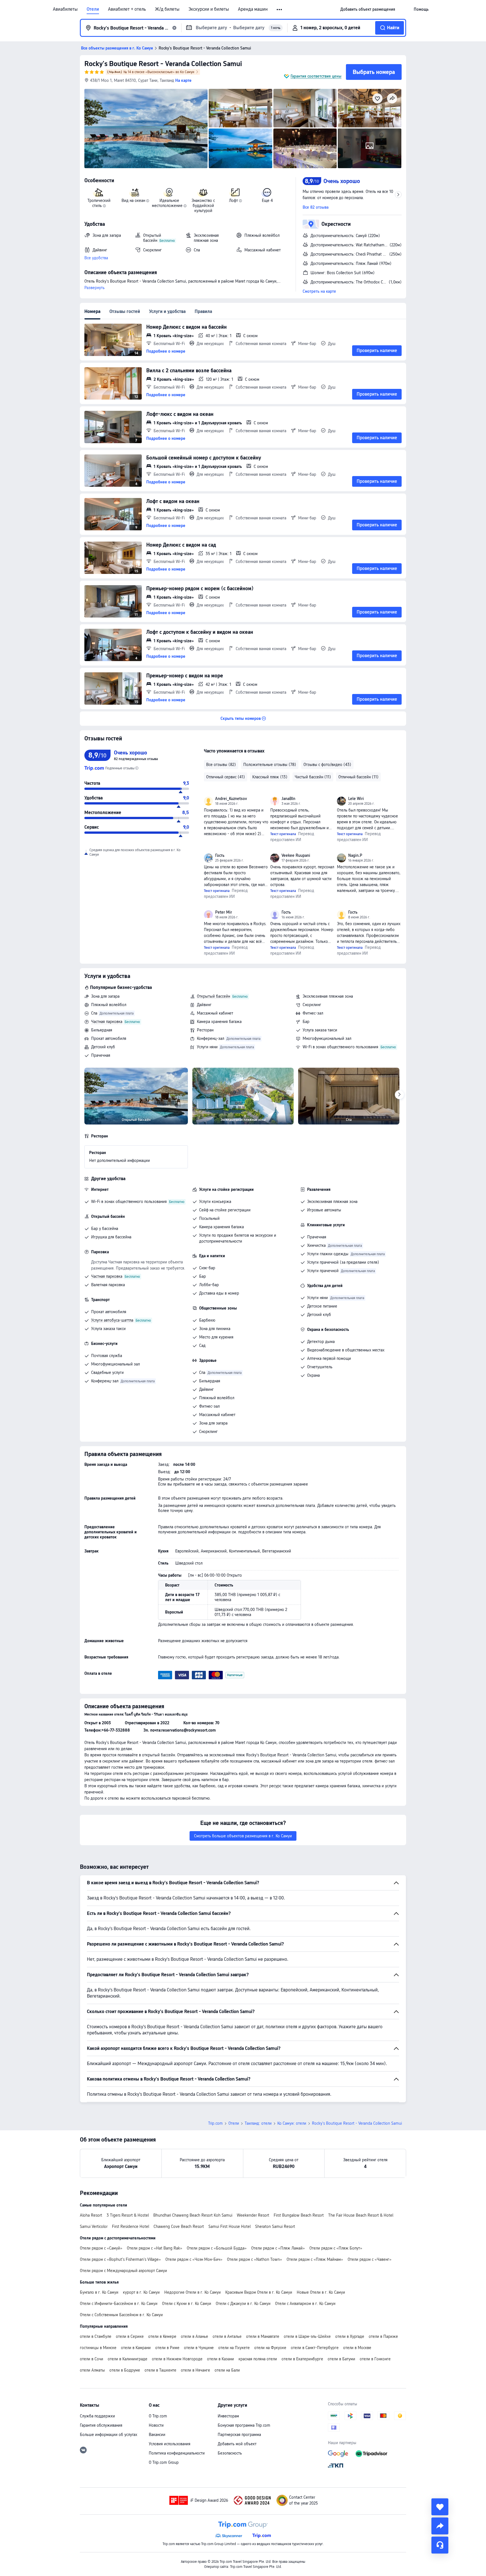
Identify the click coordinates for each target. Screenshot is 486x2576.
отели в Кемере (162, 2336)
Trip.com (215, 2123)
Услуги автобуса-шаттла (112, 1320)
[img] (146, 129)
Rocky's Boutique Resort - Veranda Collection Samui (163, 64)
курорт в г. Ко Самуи (141, 2292)
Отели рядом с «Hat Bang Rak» (155, 2248)
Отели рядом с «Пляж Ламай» (278, 2248)
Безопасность (230, 2453)
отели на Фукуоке (270, 2348)
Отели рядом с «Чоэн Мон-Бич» (194, 2259)
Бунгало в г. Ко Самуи (99, 2292)
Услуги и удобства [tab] (167, 311)
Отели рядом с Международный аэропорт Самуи (123, 2271)
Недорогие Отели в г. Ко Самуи (193, 2292)
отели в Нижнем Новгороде (177, 2359)
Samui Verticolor (94, 2226)
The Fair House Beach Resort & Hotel (361, 2215)
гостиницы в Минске (98, 2348)
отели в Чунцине (199, 2348)
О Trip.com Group (164, 2462)
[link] (368, 9)
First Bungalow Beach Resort (299, 2215)
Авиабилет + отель (127, 9)
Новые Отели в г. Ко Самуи (321, 2292)
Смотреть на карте (319, 291)
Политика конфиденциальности (177, 2453)
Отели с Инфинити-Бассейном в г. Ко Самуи (119, 2304)
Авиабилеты (65, 9)
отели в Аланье (194, 2336)
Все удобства (96, 258)
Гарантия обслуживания (101, 2425)
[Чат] (440, 2545)
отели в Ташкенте (160, 2370)
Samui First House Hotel (229, 2226)
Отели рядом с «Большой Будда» (217, 2248)
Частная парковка (107, 1022)
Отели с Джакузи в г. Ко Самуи (243, 2304)
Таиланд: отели (258, 2123)
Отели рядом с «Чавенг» (370, 2259)
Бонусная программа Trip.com (244, 2425)
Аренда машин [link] (253, 9)
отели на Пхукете (234, 2348)
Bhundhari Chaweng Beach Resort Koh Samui (193, 2215)
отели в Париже (383, 2336)
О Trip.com (158, 2416)
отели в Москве (357, 2348)
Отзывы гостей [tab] (125, 311)
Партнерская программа (239, 2435)
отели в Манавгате (263, 2336)
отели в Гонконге (375, 2359)
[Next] (399, 1095)
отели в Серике (130, 2336)
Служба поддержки (97, 2416)
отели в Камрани (136, 2348)
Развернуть (94, 288)
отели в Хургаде (350, 2336)
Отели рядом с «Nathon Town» (255, 2259)
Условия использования (170, 2444)
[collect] (440, 2507)
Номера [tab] (92, 311)
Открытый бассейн (213, 996)
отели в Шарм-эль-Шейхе (307, 2336)
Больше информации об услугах (109, 2435)
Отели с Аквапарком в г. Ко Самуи (305, 2304)
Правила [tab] (203, 311)
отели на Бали (227, 2370)
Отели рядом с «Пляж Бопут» (336, 2248)
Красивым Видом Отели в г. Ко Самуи (259, 2292)
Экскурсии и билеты (209, 9)
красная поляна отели (258, 2359)
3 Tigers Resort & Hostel (128, 2215)
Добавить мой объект (237, 2444)
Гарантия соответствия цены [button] (316, 76)
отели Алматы (92, 2370)
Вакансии (157, 2435)
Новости (156, 2425)
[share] (440, 2526)
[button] (280, 10)
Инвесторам (228, 2416)
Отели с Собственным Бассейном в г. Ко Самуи (121, 2315)
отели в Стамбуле (96, 2336)
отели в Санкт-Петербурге (315, 2348)
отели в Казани (220, 2359)
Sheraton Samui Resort (275, 2226)
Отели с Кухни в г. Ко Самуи (187, 2304)
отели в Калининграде (128, 2359)
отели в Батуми (341, 2359)
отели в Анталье (227, 2336)
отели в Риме (167, 2348)
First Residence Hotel (130, 2226)
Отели (93, 9)
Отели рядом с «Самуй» (101, 2248)
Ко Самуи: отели (292, 2123)
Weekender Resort (253, 2215)
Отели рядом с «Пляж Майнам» (315, 2259)
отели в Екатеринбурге (302, 2359)
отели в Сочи (92, 2359)
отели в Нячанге (195, 2370)
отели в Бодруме (125, 2370)
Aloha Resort (91, 2215)
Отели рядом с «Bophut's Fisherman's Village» (120, 2259)
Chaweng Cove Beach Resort (179, 2226)
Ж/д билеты (167, 9)
